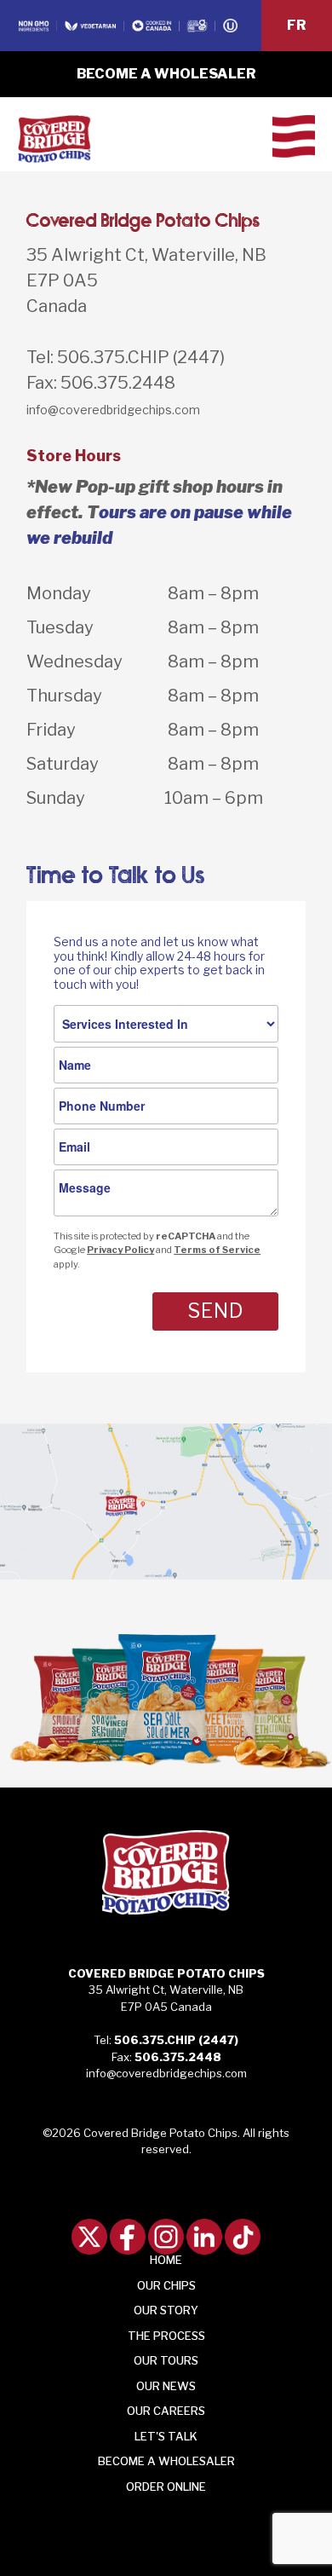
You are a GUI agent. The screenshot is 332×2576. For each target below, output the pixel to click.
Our (166, 2386)
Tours (166, 2360)
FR (297, 25)
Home (166, 2260)
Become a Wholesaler (166, 74)
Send (215, 1311)
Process (166, 2336)
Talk (166, 2436)
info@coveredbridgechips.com (113, 410)
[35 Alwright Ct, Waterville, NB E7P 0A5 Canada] (166, 1503)
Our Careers (166, 2411)
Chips (166, 2285)
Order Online (166, 2486)
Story (166, 2310)
